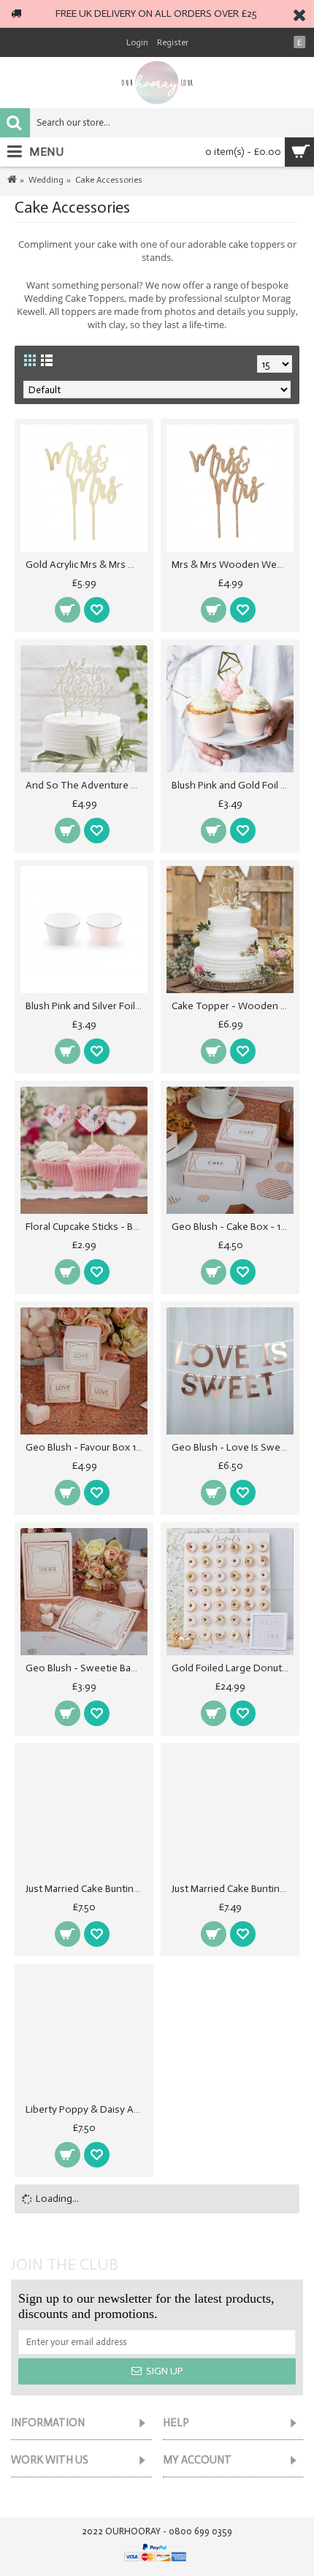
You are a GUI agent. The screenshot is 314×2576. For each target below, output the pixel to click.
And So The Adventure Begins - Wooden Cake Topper (87, 785)
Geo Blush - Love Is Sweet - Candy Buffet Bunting (233, 1447)
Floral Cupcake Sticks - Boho (87, 1227)
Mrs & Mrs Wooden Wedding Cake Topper (233, 565)
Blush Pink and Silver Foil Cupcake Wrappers (87, 1006)
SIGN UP (165, 2371)
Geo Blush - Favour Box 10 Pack (87, 1447)
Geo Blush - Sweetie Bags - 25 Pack (87, 1668)
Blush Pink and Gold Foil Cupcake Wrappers (233, 785)
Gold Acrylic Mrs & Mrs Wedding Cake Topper (87, 565)
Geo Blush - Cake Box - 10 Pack (233, 1227)
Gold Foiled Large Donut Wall (233, 1668)
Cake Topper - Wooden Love (233, 1006)
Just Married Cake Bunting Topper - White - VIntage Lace (233, 1889)
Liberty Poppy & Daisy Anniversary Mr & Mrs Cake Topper (87, 2109)
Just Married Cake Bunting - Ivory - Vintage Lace (87, 1889)
